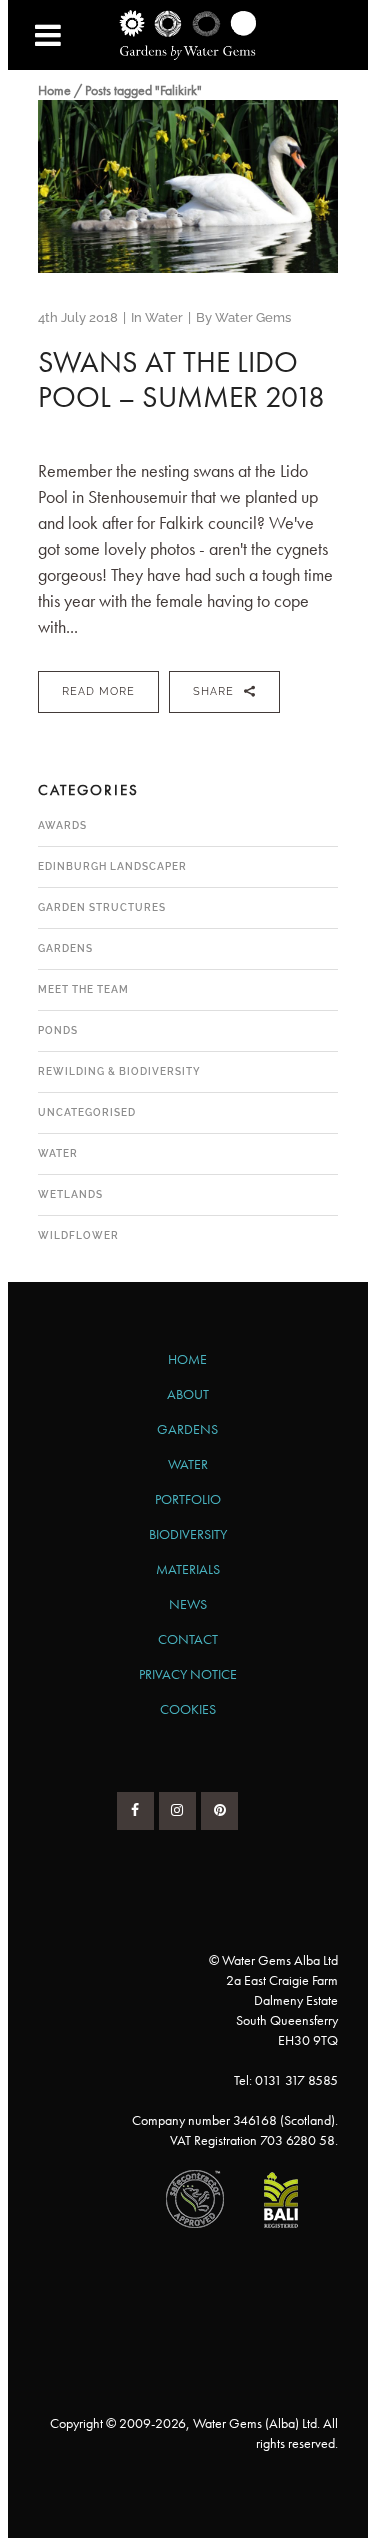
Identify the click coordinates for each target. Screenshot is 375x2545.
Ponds (58, 1030)
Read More (98, 691)
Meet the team (83, 989)
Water (164, 317)
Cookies (188, 1709)
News (188, 1604)
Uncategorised (87, 1112)
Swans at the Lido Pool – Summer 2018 (181, 379)
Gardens (65, 948)
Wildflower (78, 1235)
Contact (188, 1639)
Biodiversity (188, 1534)
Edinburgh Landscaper (112, 866)
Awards (62, 825)
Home (54, 90)
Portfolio (188, 1499)
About (188, 1394)
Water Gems (253, 317)
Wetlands (70, 1194)
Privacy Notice (188, 1674)
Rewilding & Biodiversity (119, 1071)
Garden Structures (102, 907)
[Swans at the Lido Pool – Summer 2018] (188, 186)
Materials (188, 1569)
